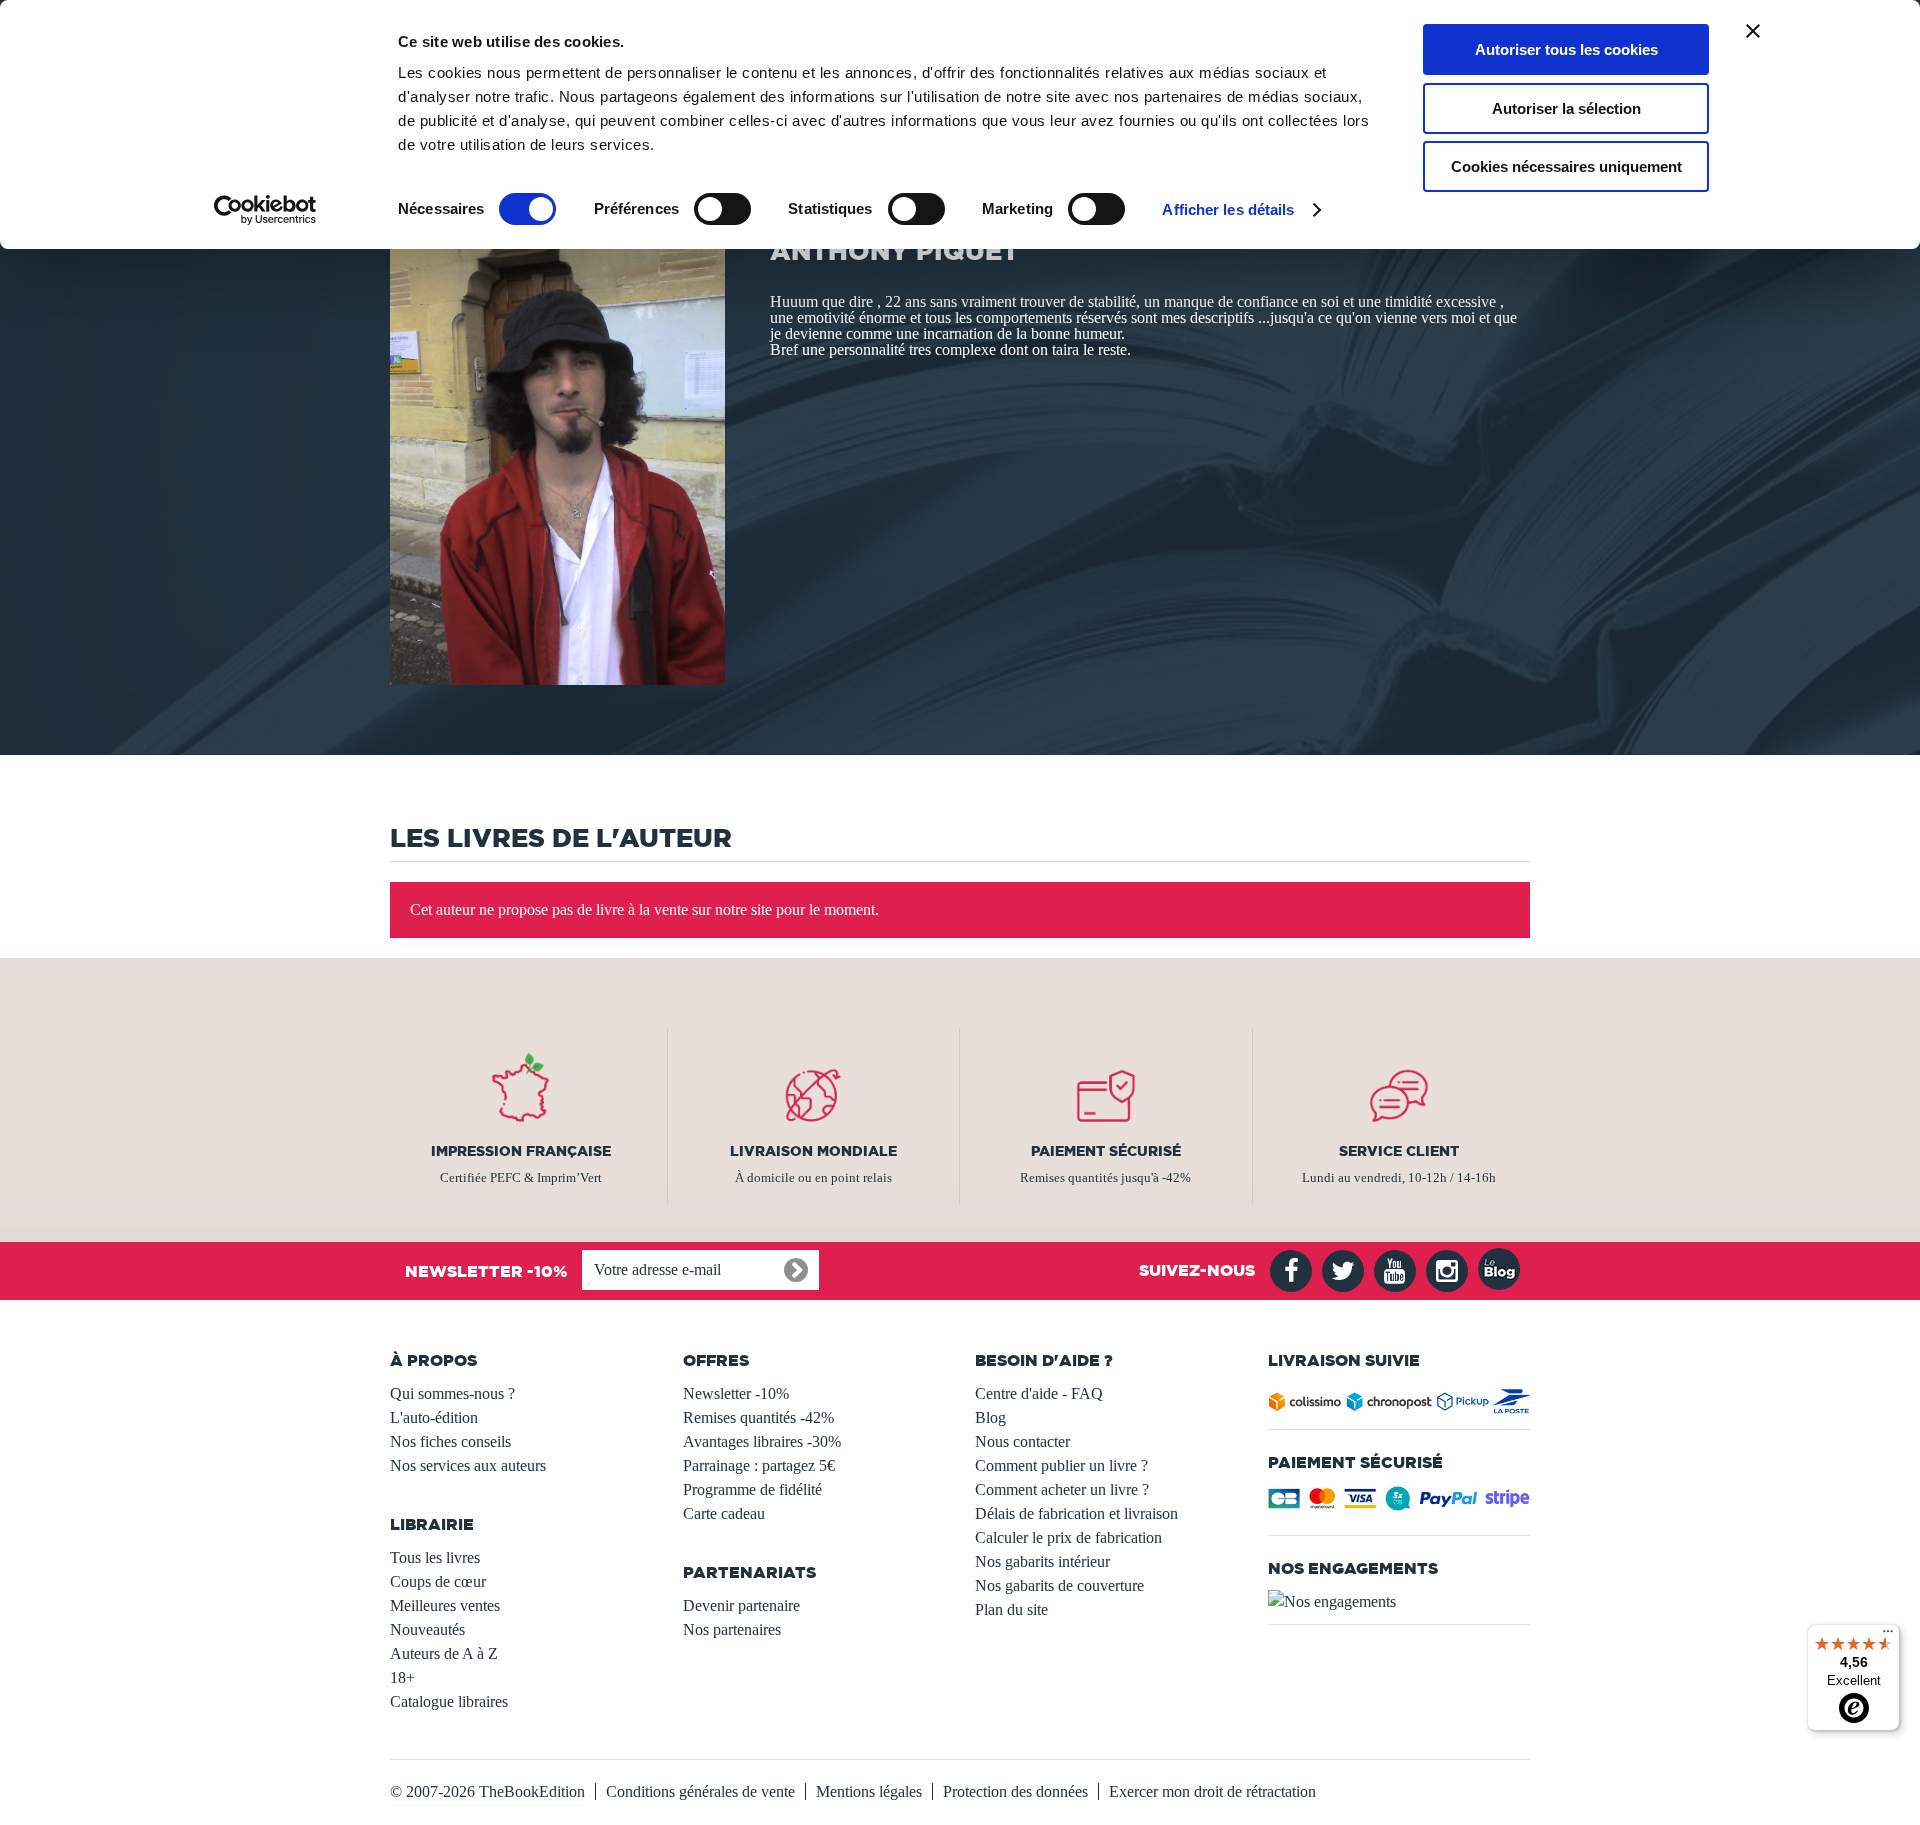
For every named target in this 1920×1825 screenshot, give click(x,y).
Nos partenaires (732, 1629)
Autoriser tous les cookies (1566, 49)
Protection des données (1015, 1791)
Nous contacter (1022, 1441)
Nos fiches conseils (450, 1441)
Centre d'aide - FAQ (1039, 1393)
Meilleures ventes (445, 1605)
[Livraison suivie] (1399, 1405)
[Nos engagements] (1399, 1602)
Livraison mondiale (813, 1151)
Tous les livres (435, 1557)
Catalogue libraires (449, 1701)
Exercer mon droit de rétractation (1212, 1791)
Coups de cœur (438, 1581)
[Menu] (1888, 1636)
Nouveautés (427, 1629)
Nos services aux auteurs (468, 1465)
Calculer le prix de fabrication (1068, 1537)
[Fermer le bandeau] (1753, 31)
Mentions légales (869, 1791)
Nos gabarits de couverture (1059, 1585)
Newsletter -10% (736, 1393)
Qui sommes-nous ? (452, 1393)
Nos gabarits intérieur (1042, 1561)
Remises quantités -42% (758, 1417)
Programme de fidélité (752, 1489)
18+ (402, 1677)
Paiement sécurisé (1106, 1151)
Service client (1399, 1151)
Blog (990, 1417)
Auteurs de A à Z (444, 1653)
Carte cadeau (724, 1513)
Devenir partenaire (741, 1605)
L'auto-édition (434, 1417)
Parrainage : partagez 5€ (759, 1465)
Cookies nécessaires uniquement (1566, 166)
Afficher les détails (1228, 209)
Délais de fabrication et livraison (1076, 1513)
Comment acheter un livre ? (1062, 1489)
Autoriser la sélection (1566, 108)
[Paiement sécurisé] (1399, 1504)
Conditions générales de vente (700, 1791)
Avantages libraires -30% (762, 1441)
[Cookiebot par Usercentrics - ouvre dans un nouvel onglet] (265, 210)
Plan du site (1011, 1609)
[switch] (722, 209)
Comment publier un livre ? (1061, 1465)
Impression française (521, 1151)
